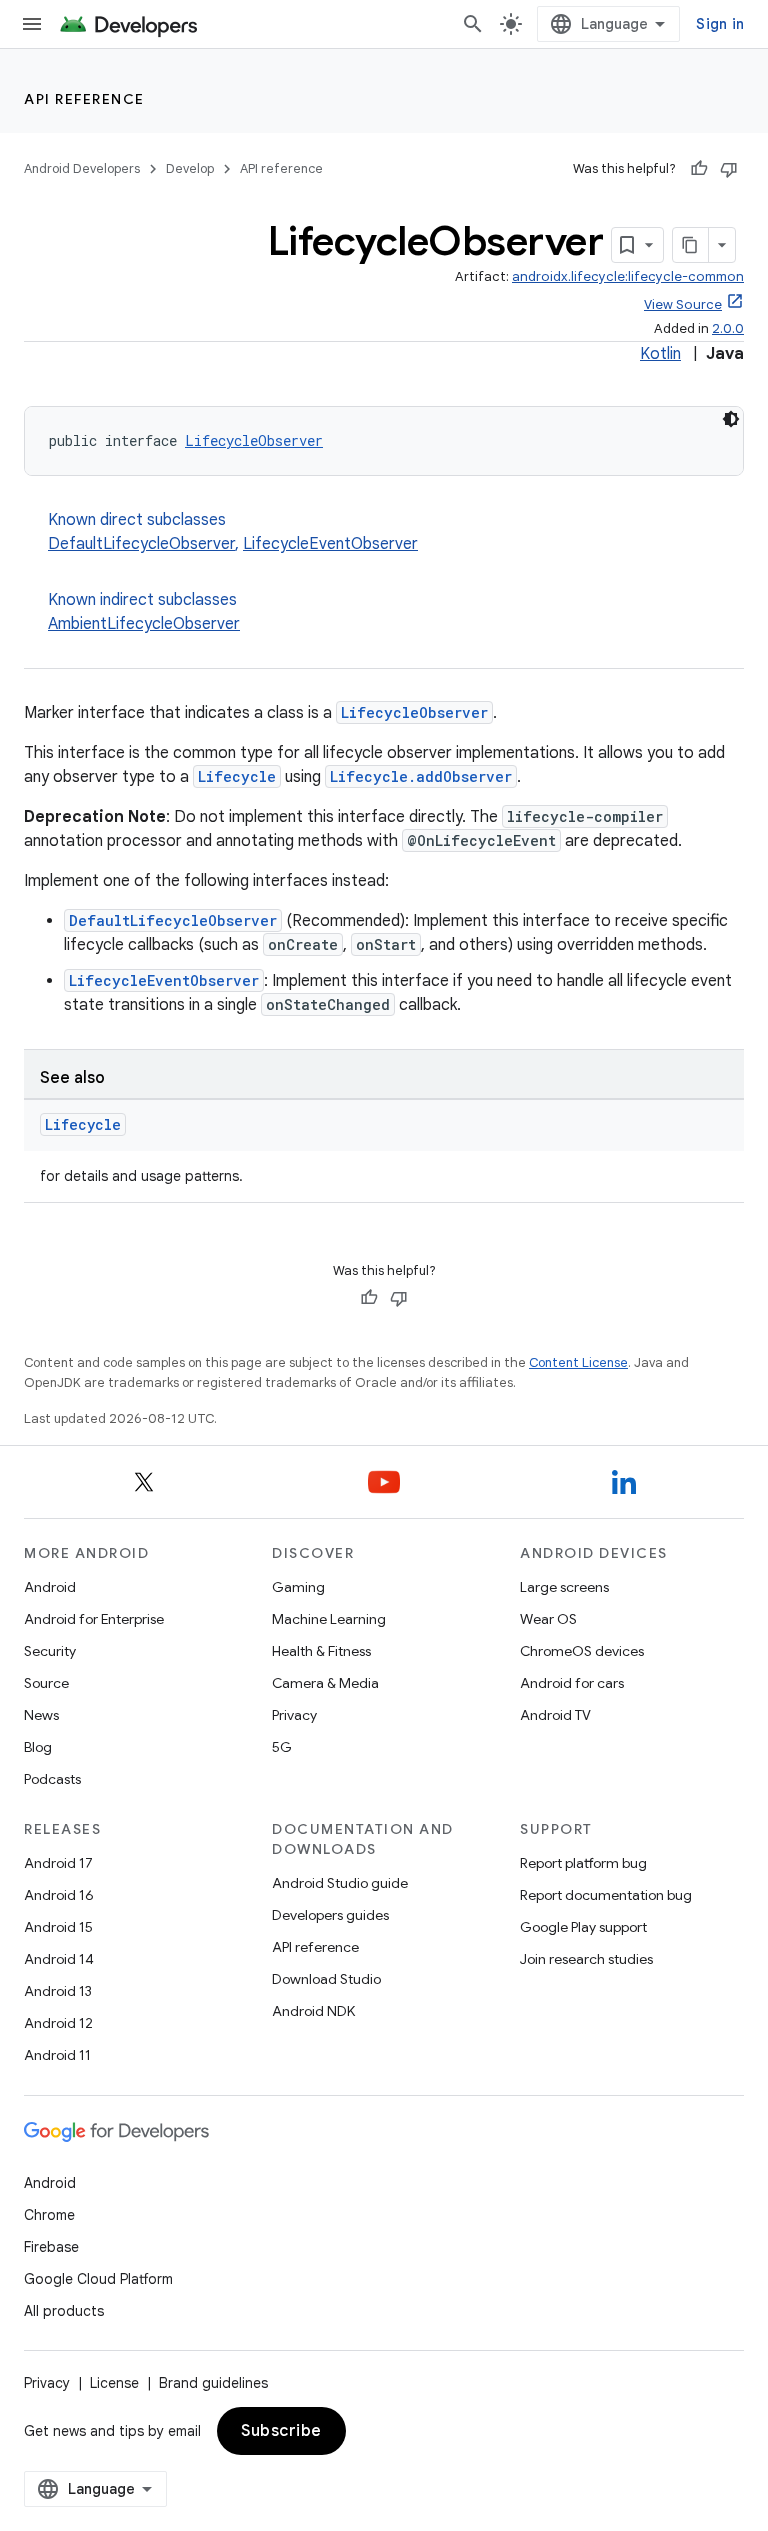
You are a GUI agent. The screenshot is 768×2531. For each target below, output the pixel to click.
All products (64, 2311)
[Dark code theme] (731, 419)
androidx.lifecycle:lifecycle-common (628, 276)
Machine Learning (329, 1619)
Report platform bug (583, 1863)
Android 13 (58, 1991)
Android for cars (572, 1683)
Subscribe (281, 2431)
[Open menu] (32, 24)
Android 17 (58, 1863)
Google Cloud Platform (98, 2279)
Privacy (294, 1715)
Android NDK (313, 2011)
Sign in (720, 24)
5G (282, 1747)
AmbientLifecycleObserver (144, 624)
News (41, 1715)
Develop (190, 168)
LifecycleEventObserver (330, 544)
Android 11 (57, 2055)
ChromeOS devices (582, 1651)
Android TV (555, 1715)
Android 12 (58, 2023)
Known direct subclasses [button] (233, 532)
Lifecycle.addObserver (421, 776)
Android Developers (82, 168)
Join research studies (586, 1959)
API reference (84, 99)
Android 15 (58, 1927)
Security (50, 1651)
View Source (683, 304)
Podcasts (52, 1779)
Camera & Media (325, 1683)
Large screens (564, 1587)
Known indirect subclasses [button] (144, 612)
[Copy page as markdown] (691, 245)
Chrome (49, 2215)
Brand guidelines (213, 2383)
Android (50, 1587)
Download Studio (326, 1979)
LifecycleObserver (254, 440)
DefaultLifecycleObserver (141, 544)
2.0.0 (728, 328)
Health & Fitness (321, 1651)
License (114, 2383)
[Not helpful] (729, 169)
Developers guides (330, 1915)
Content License (578, 1362)
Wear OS (548, 1619)
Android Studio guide (340, 1883)
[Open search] (473, 24)
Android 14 (59, 1959)
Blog (38, 1747)
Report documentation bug (606, 1895)
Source (46, 1683)
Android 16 (59, 1895)
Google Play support (583, 1927)
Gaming (298, 1587)
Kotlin (660, 354)
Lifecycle (237, 776)
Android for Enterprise (94, 1619)
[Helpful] (699, 169)
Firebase (51, 2247)
